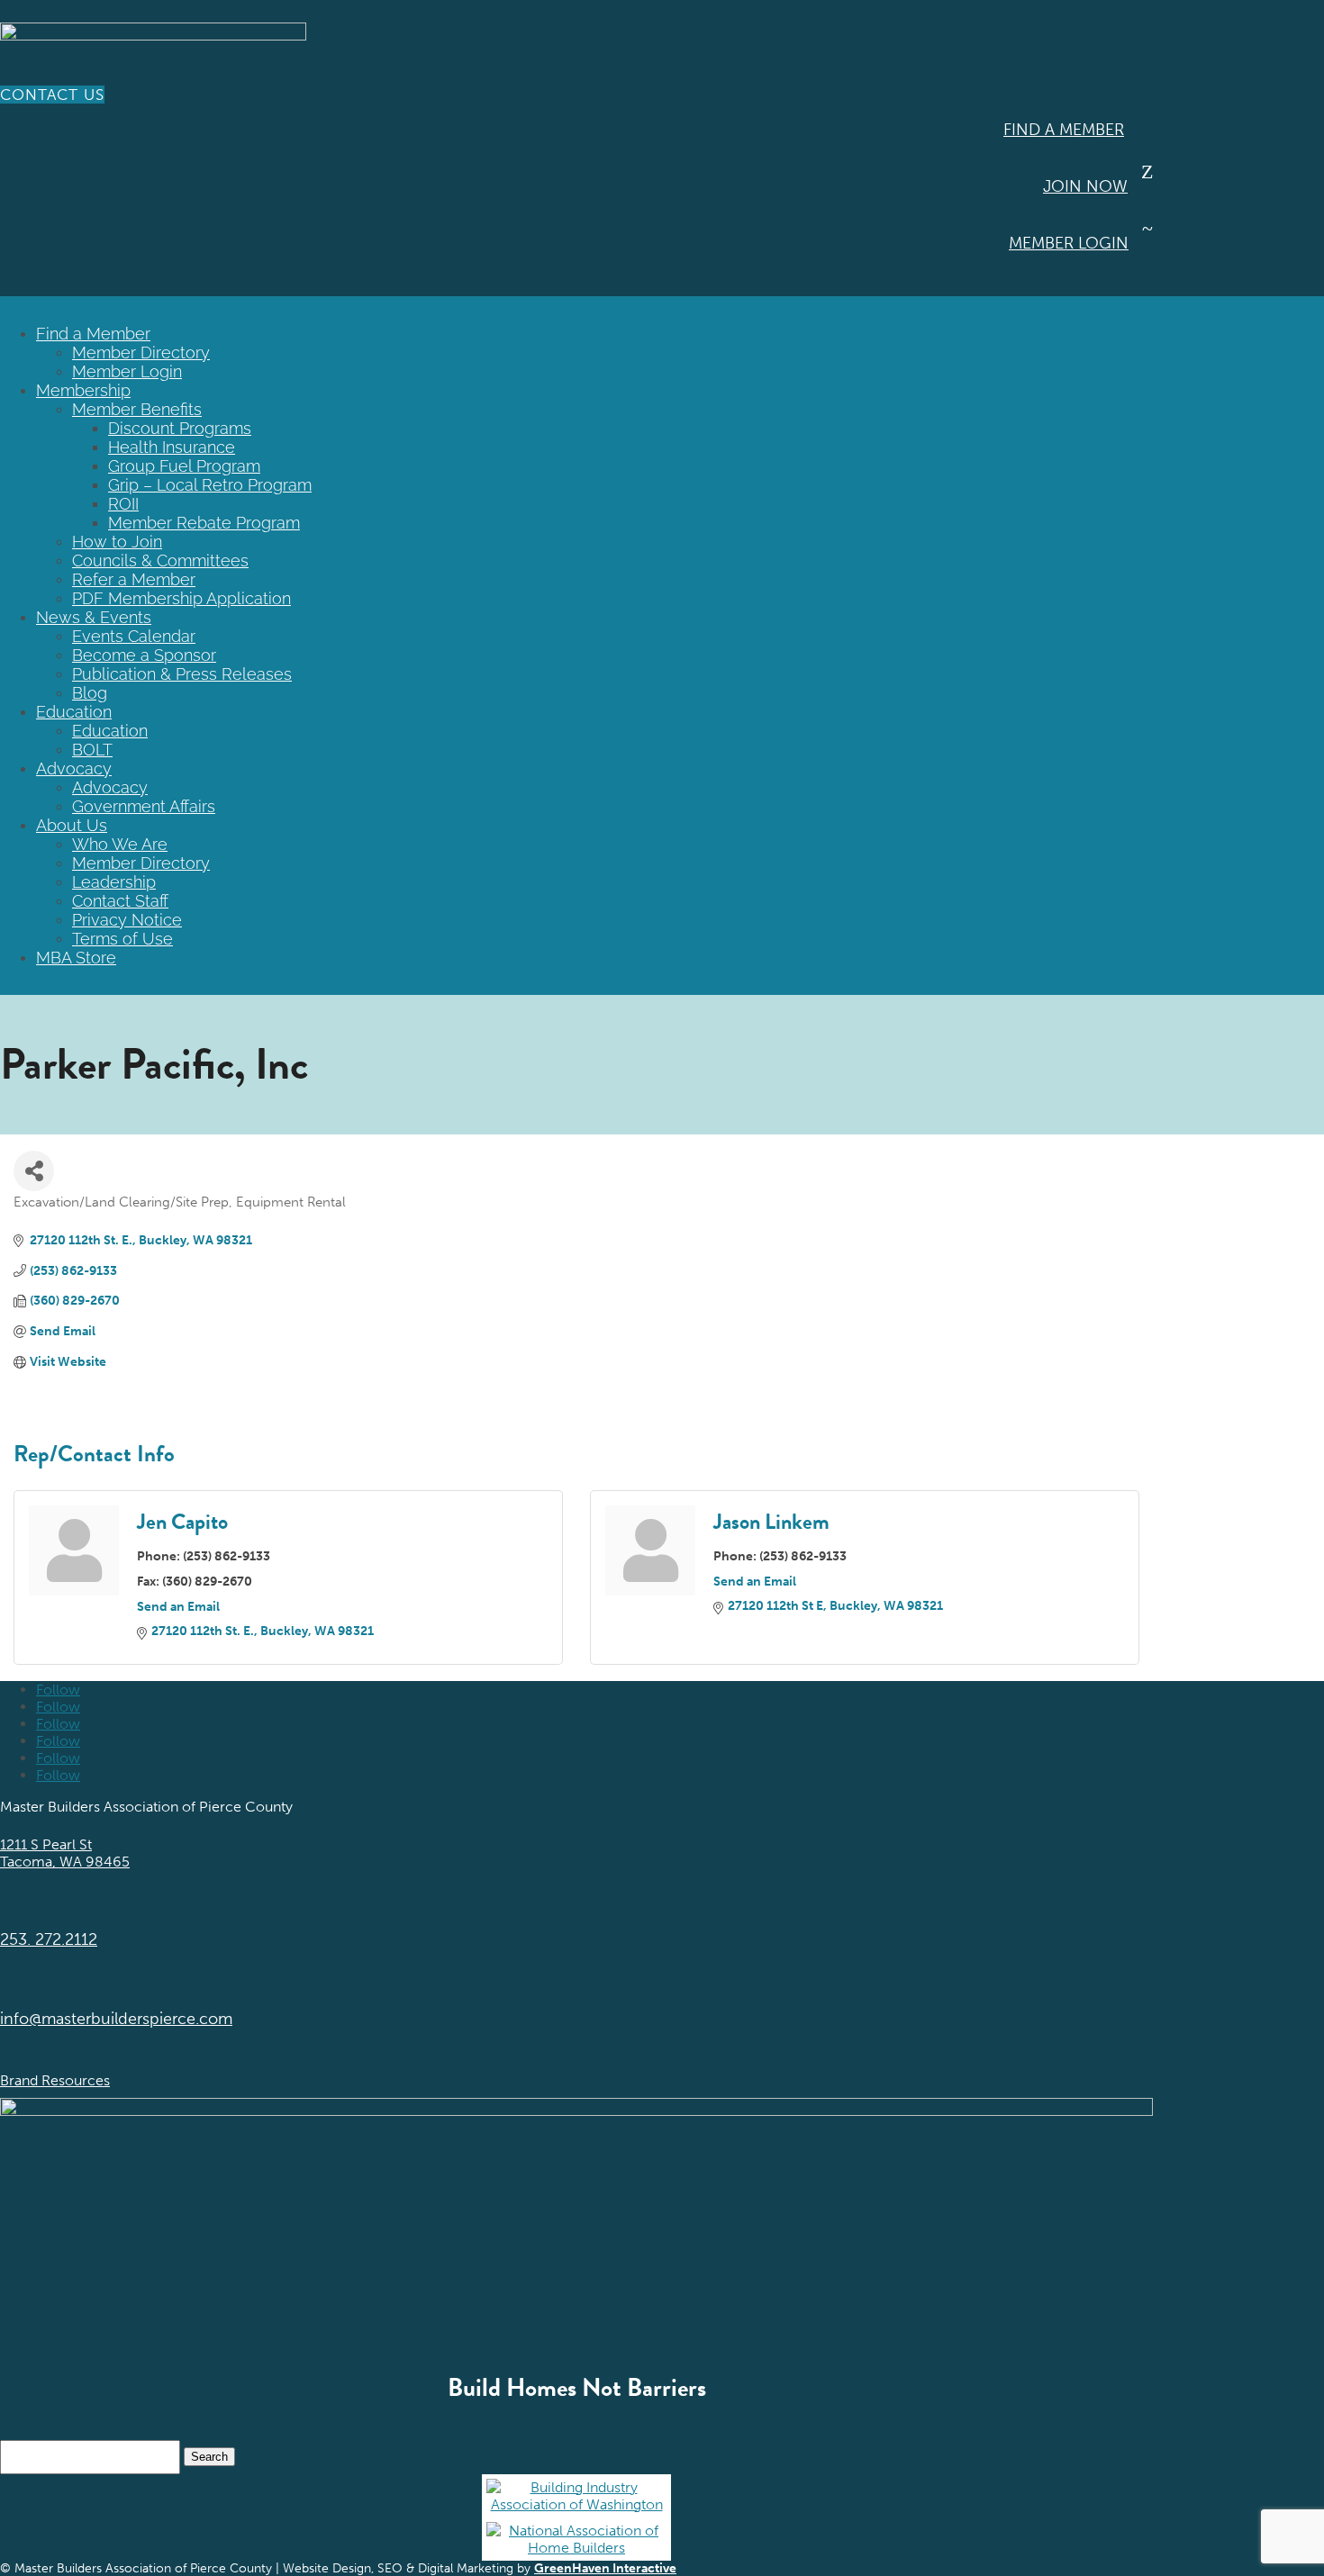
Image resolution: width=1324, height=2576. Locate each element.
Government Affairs (144, 806)
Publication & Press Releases (182, 674)
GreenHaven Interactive (605, 2568)
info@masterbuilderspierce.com (116, 2019)
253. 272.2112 (49, 1939)
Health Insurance (172, 447)
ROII (123, 504)
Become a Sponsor (144, 655)
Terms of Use (122, 939)
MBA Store (76, 958)
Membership (83, 390)
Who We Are (120, 844)
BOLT (92, 750)
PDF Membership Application (181, 598)
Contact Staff (120, 901)
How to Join (117, 542)
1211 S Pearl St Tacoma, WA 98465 (65, 1853)
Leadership (114, 882)
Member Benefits (137, 409)
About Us (72, 825)
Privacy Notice (127, 920)
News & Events (94, 617)
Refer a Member (134, 579)
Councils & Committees (160, 560)
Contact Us (52, 95)
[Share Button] (34, 1171)
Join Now (1085, 186)
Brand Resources (55, 2080)
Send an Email (178, 1607)
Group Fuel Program (184, 466)
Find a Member (1064, 130)
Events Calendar (134, 636)
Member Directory (141, 353)
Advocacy (74, 768)
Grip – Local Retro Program (210, 485)
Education (74, 712)
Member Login (1069, 243)
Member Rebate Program (204, 523)
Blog (90, 693)
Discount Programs (180, 428)
